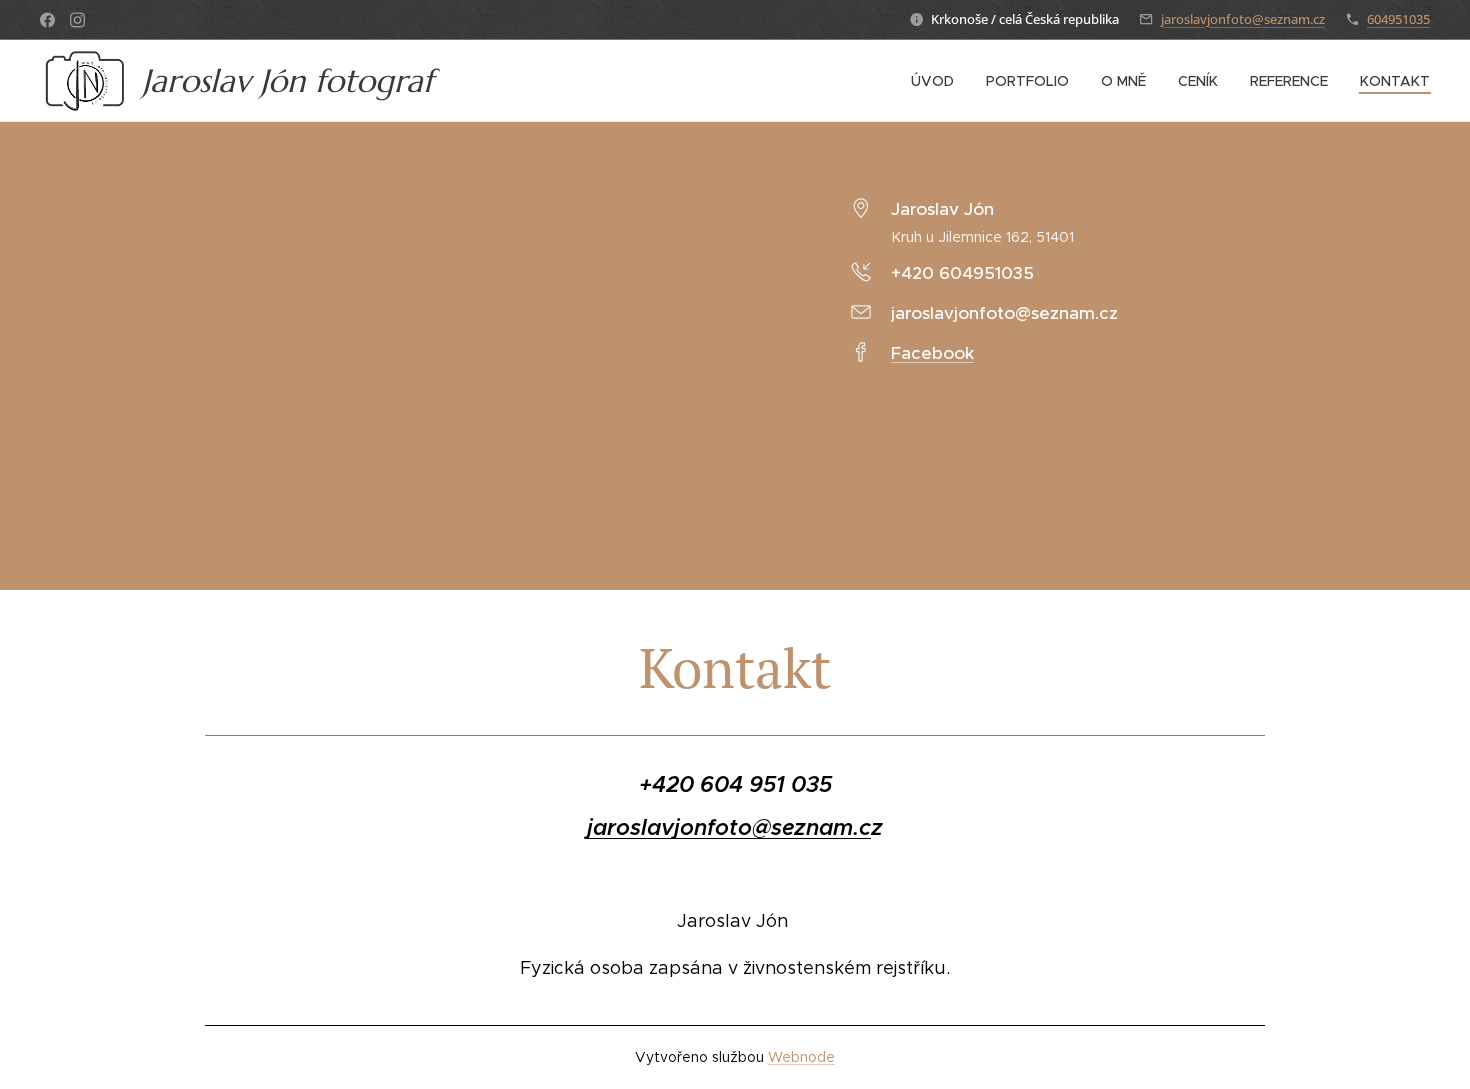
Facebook (932, 353)
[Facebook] (47, 20)
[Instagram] (77, 20)
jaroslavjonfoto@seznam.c (729, 827)
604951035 (1398, 19)
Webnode (801, 1057)
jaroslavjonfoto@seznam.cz (1243, 19)
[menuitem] (938, 81)
